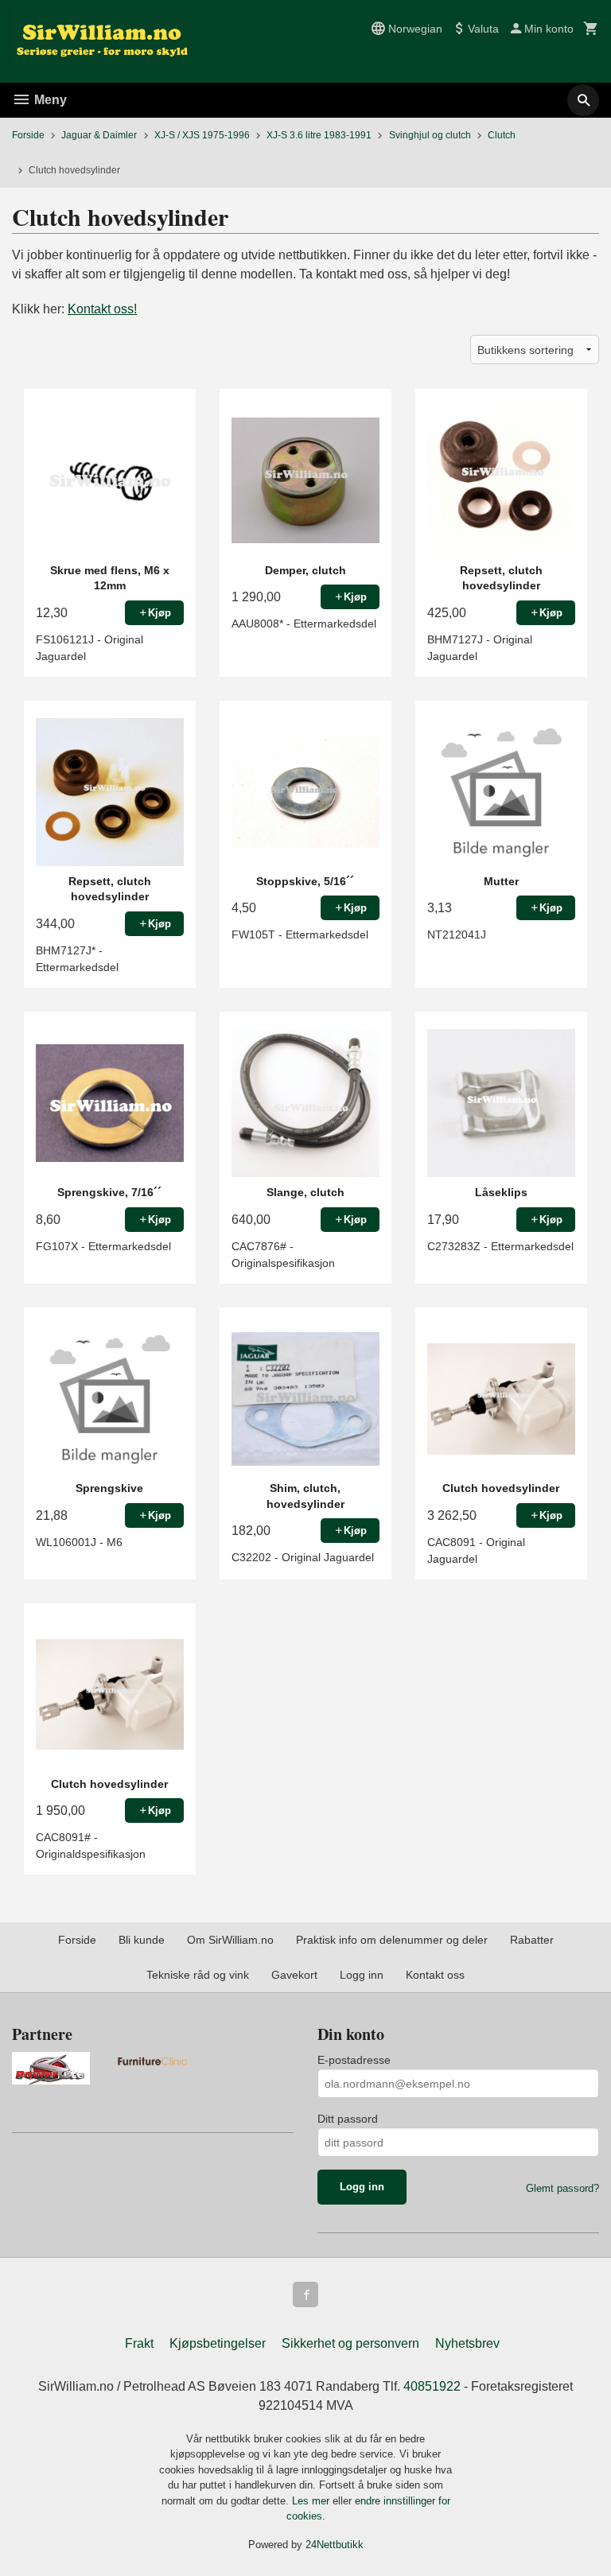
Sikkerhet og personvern (350, 2343)
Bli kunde (142, 1940)
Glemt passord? (562, 2188)
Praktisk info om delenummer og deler (392, 1940)
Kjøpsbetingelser (218, 2343)
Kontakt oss (435, 1975)
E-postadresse (354, 2060)
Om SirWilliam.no (230, 1940)
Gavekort (294, 1975)
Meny (49, 100)
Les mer (312, 2501)
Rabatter (532, 1940)
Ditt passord (348, 2119)
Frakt (139, 2343)
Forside (28, 135)
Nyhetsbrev (467, 2343)
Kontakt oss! (102, 309)
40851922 (432, 2386)
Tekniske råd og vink (198, 1975)
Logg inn (362, 1975)
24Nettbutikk (335, 2545)
